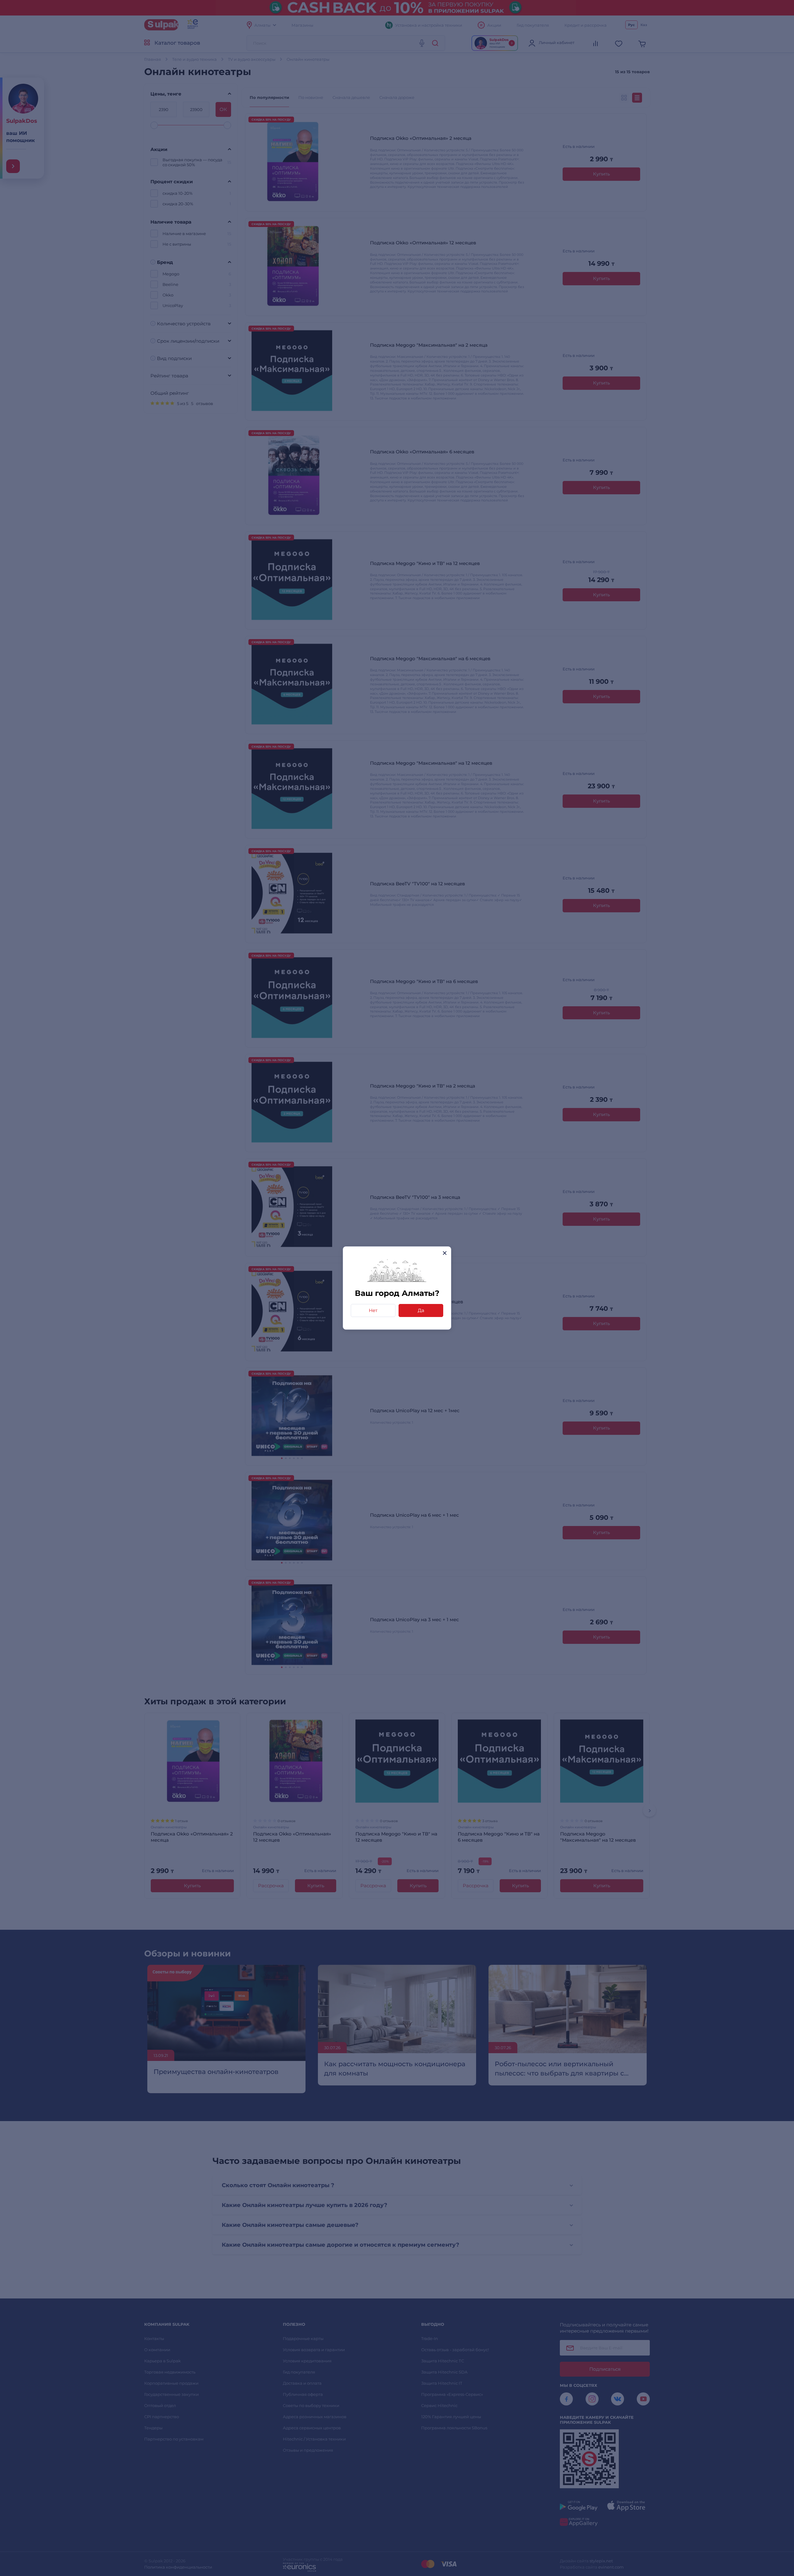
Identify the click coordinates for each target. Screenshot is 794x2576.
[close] (445, 1253)
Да (421, 1310)
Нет (373, 1310)
